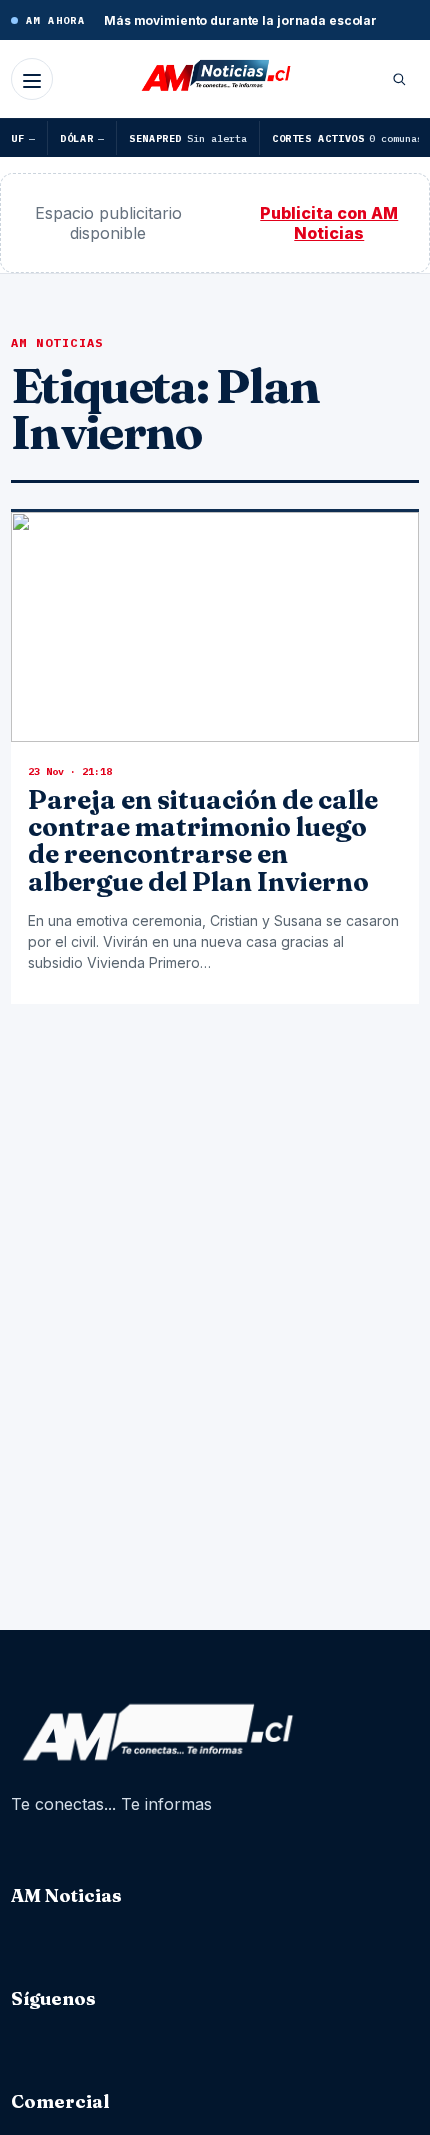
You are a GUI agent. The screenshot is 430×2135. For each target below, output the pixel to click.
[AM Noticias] (215, 77)
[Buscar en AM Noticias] (399, 79)
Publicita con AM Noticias (329, 223)
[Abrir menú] (32, 79)
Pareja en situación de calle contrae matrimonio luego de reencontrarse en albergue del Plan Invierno (203, 841)
